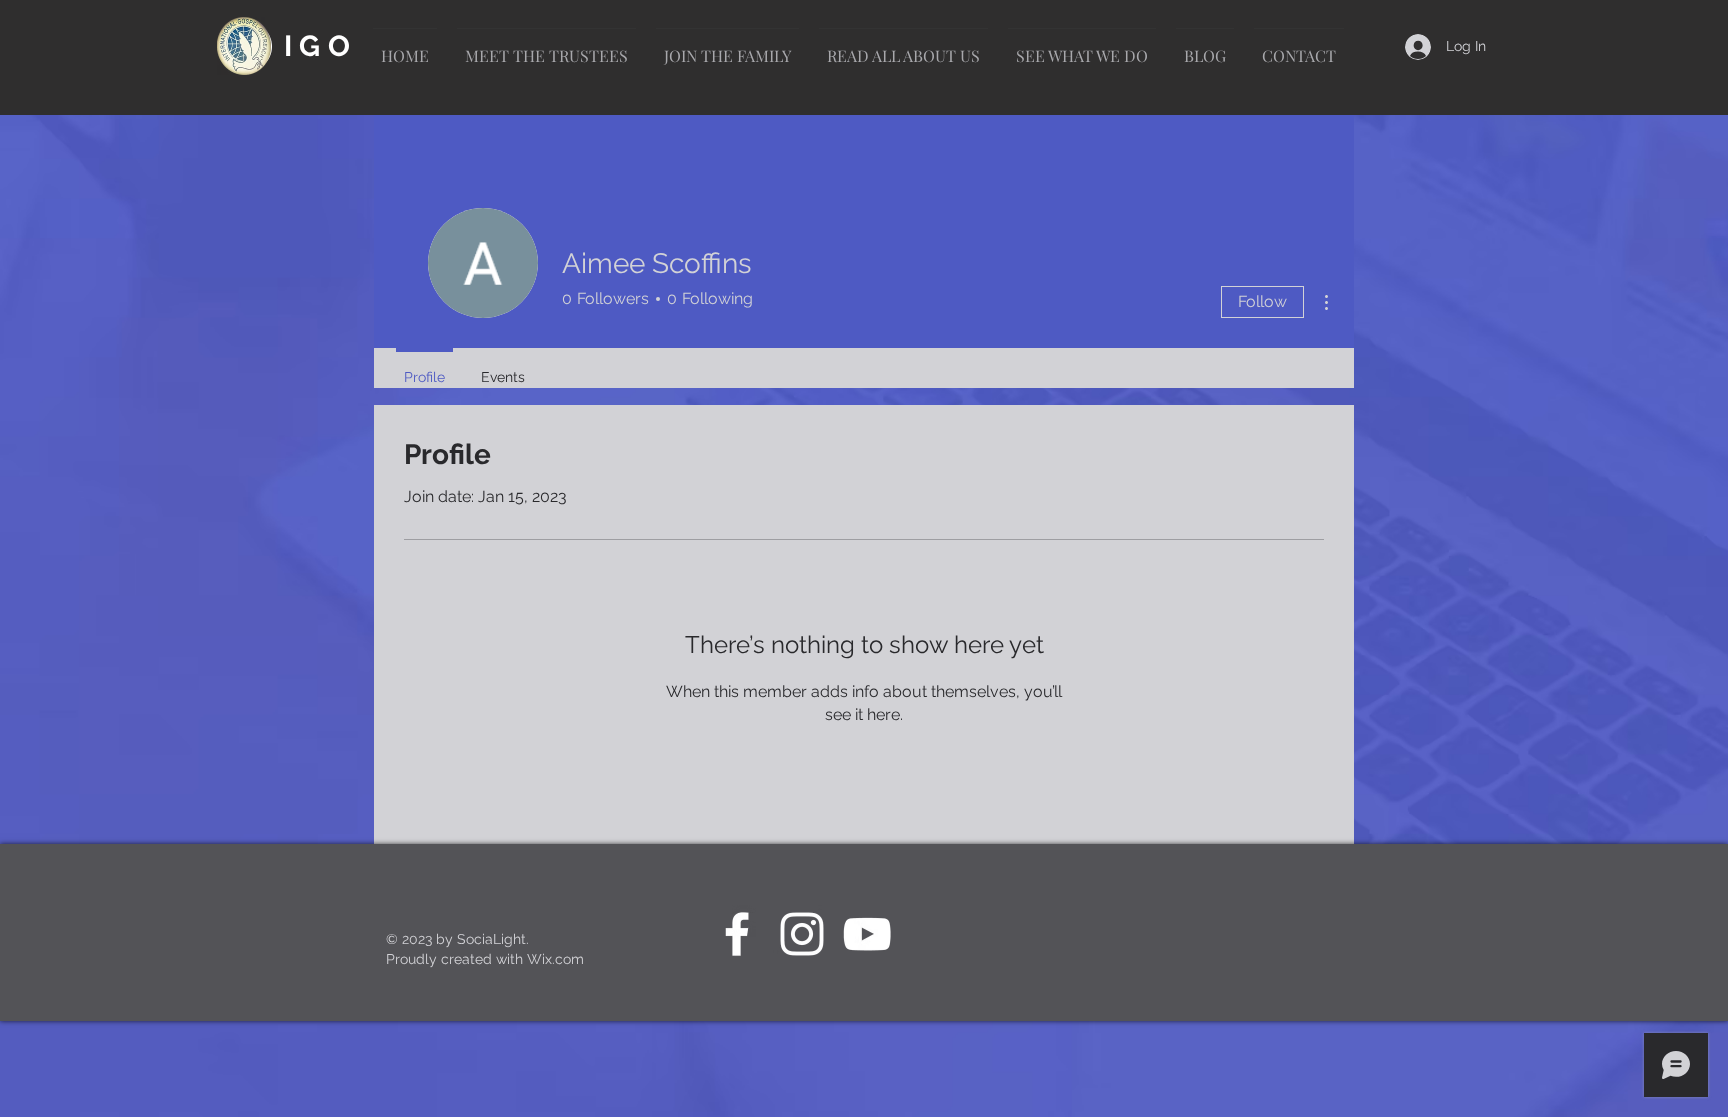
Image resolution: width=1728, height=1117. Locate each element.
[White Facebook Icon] (737, 934)
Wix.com (555, 959)
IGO (320, 46)
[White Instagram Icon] (802, 934)
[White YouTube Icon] (867, 934)
